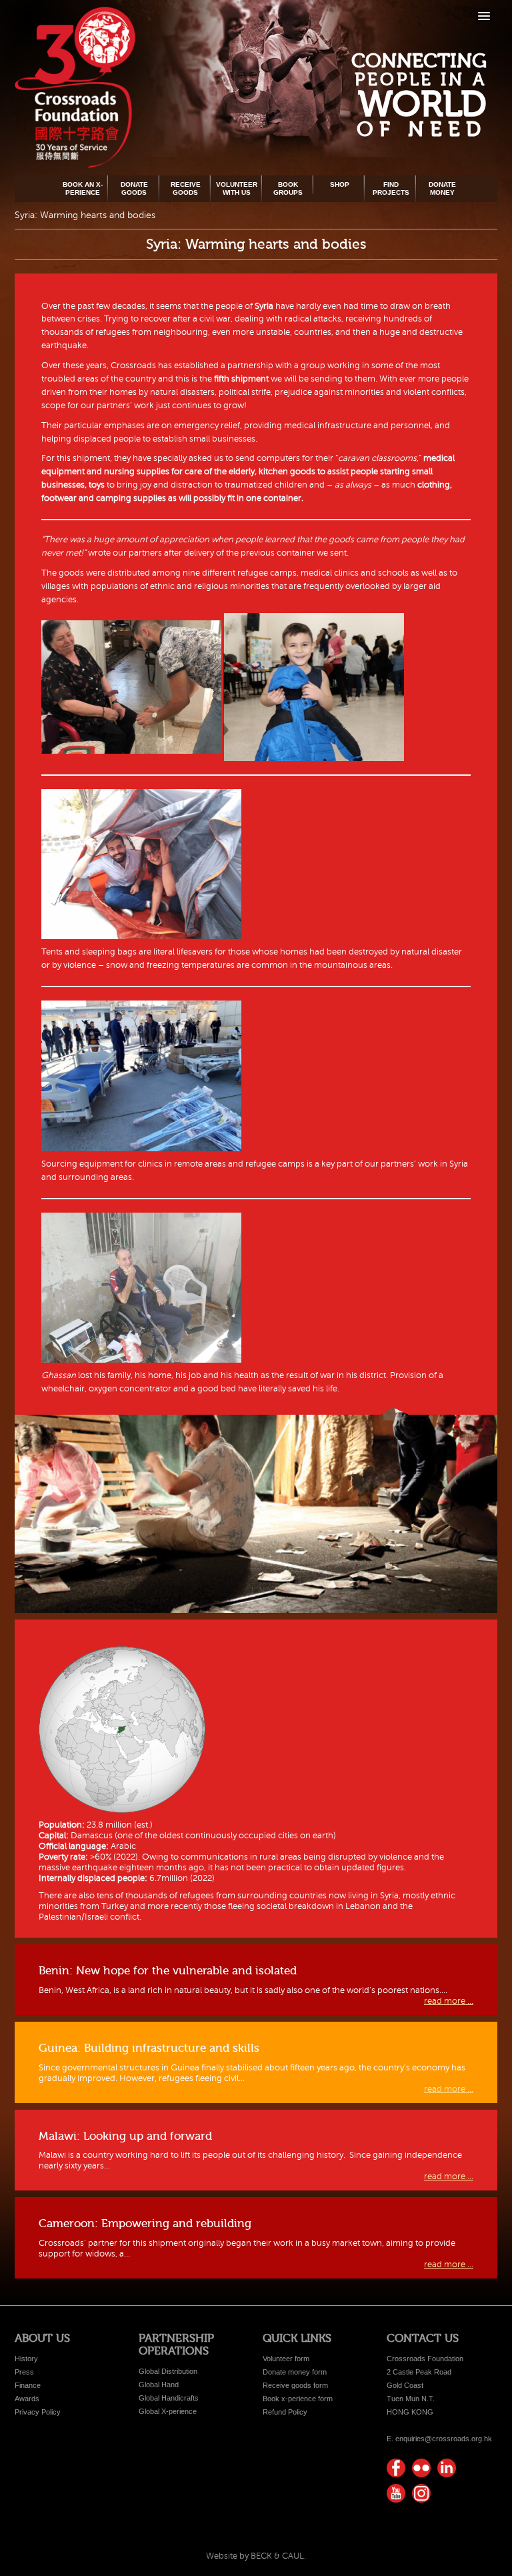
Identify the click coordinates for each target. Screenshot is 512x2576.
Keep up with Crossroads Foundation (447, 2468)
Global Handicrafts (169, 2398)
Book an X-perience (83, 188)
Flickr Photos (421, 2468)
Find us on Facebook (396, 2468)
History (26, 2359)
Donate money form (295, 2372)
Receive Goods (186, 188)
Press (24, 2372)
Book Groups (288, 188)
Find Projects (391, 188)
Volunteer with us (237, 188)
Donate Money (442, 188)
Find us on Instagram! (421, 2493)
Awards (27, 2399)
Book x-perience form (298, 2399)
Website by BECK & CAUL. (256, 2556)
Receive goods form (295, 2385)
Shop (340, 184)
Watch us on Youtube (396, 2493)
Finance (28, 2385)
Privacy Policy (38, 2412)
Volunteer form (286, 2359)
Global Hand (159, 2385)
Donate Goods (134, 188)
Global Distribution (168, 2371)
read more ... (449, 2001)
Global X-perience (168, 2411)
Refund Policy (285, 2412)
